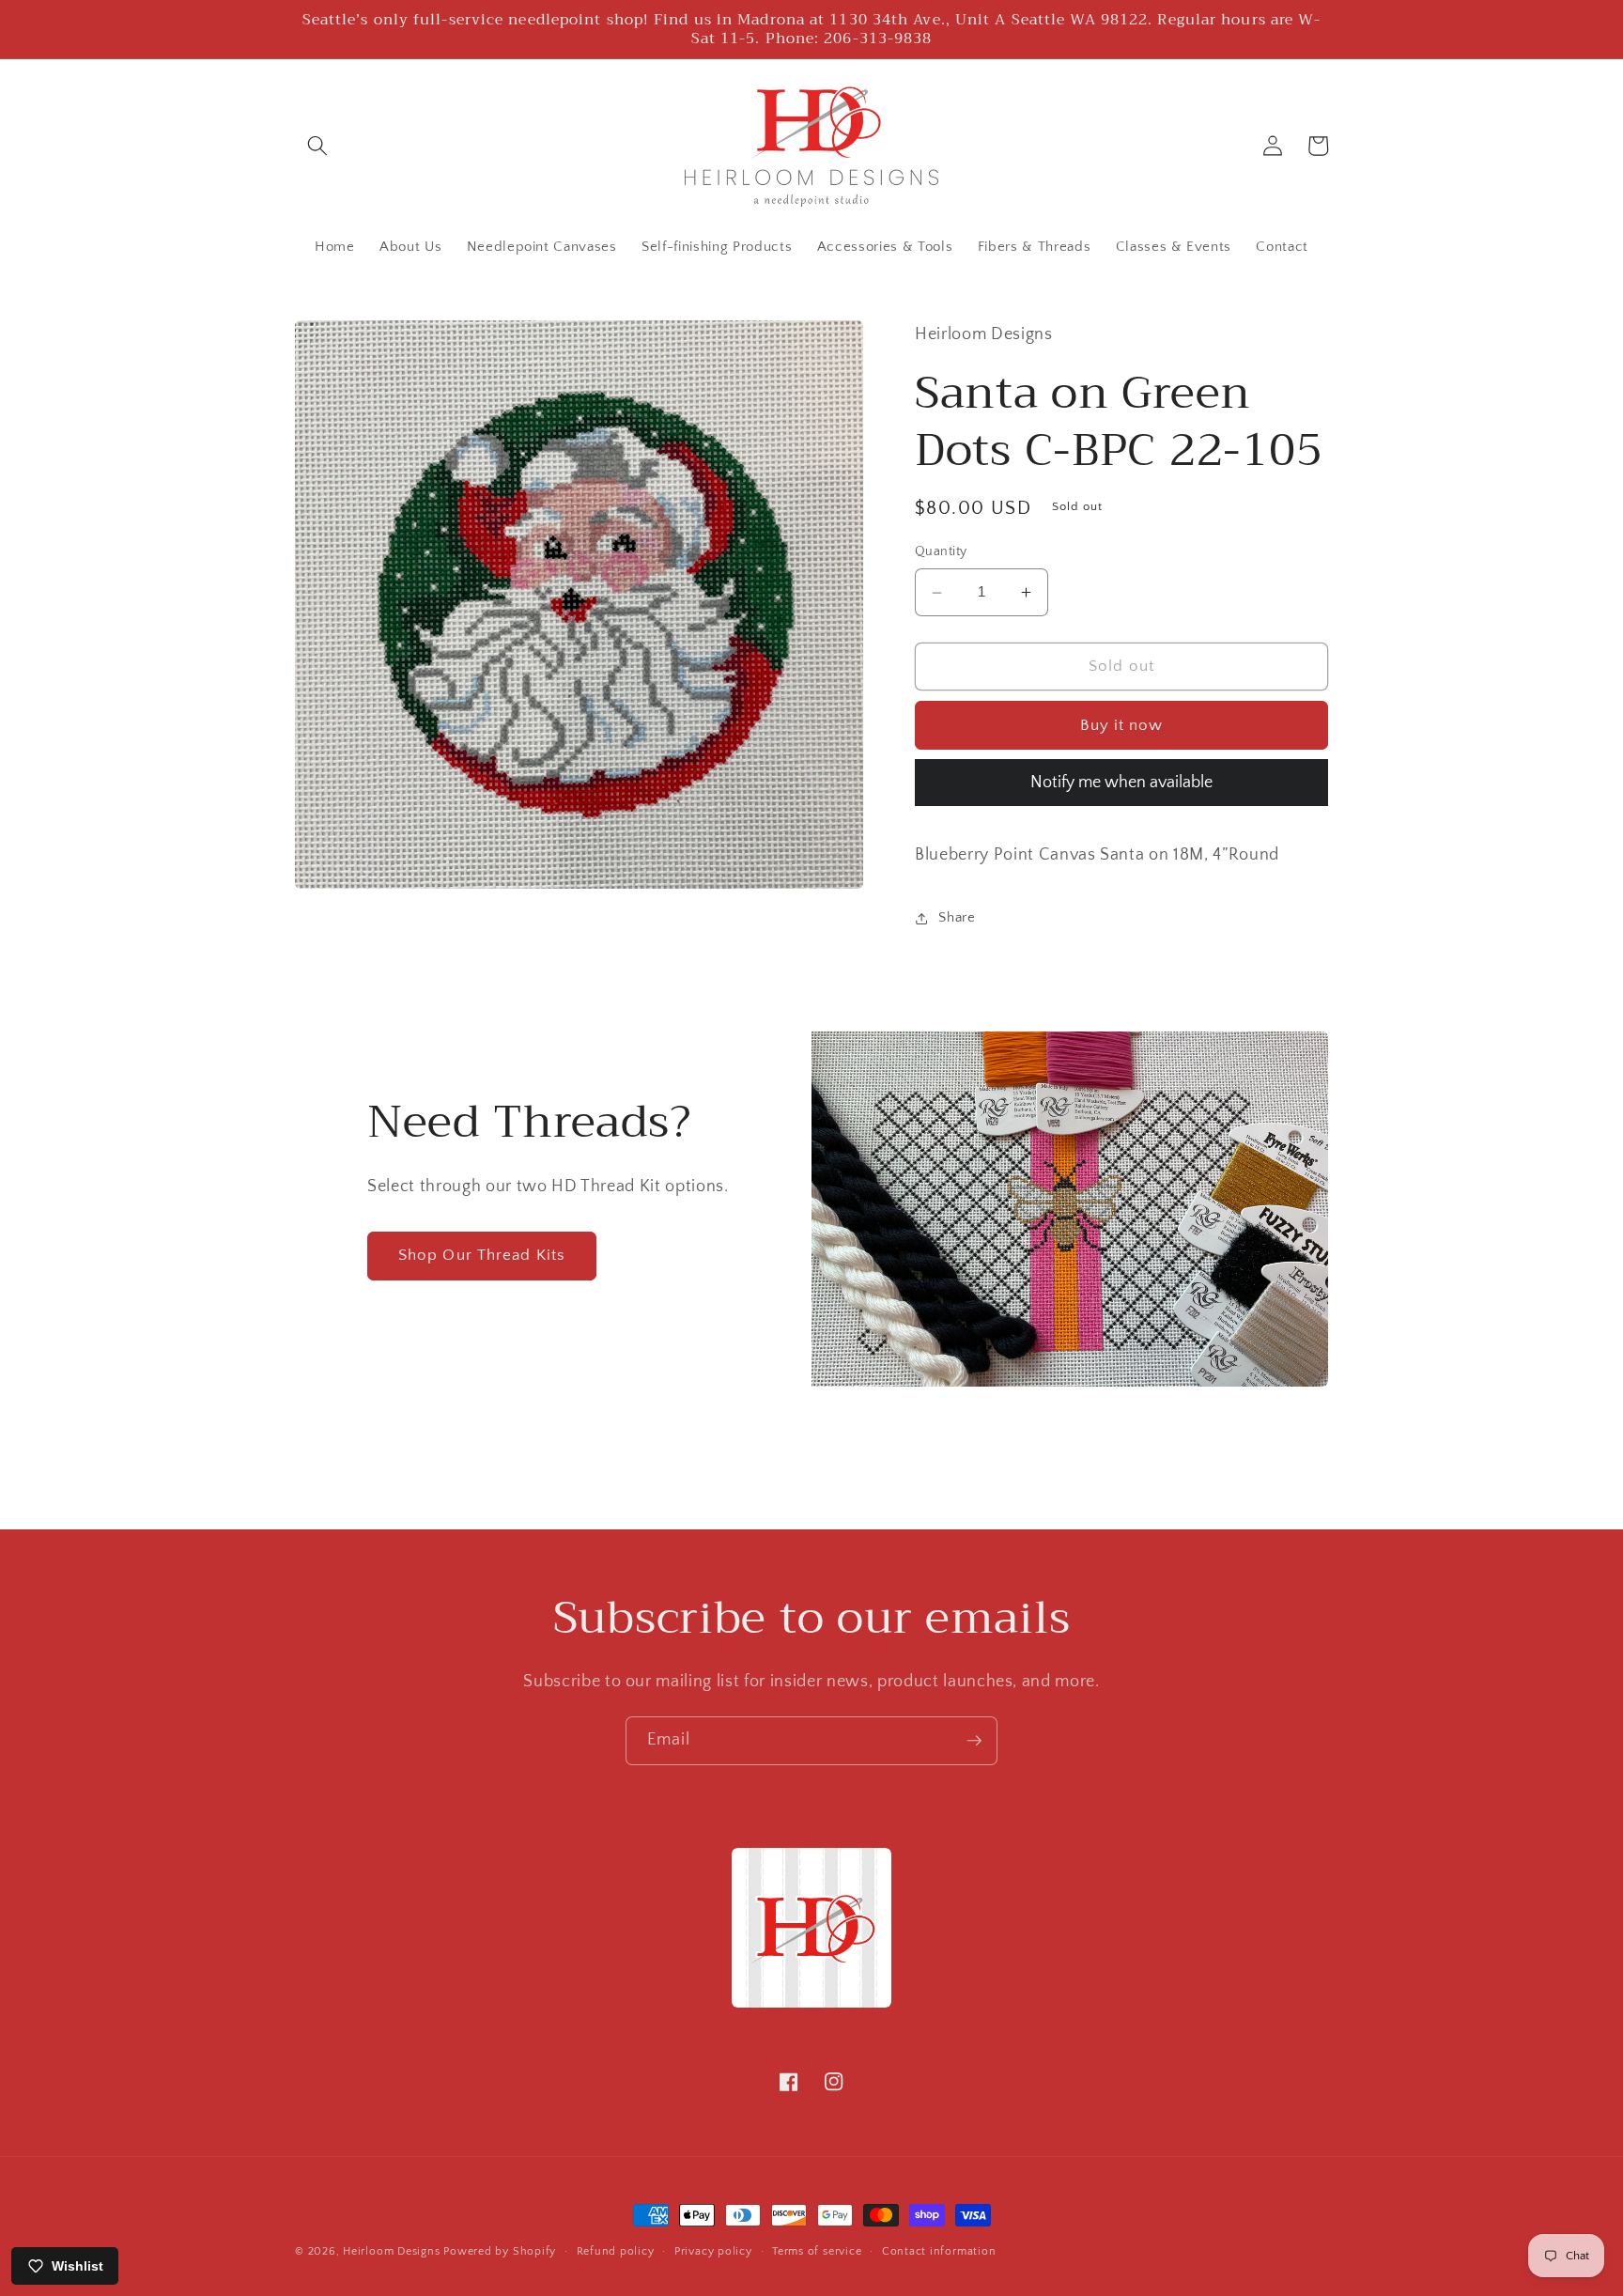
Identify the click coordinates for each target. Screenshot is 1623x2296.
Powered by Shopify (500, 2251)
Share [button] (957, 917)
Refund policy (616, 2251)
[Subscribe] (974, 1741)
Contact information (939, 2251)
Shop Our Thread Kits (482, 1255)
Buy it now (1122, 725)
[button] (317, 146)
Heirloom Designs (391, 2251)
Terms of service (817, 2251)
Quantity (941, 552)
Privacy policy (713, 2251)
